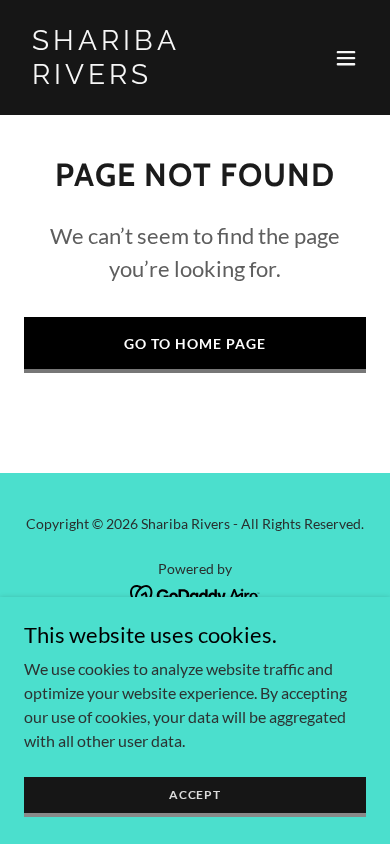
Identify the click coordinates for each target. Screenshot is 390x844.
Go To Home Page (195, 343)
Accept (195, 794)
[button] (346, 58)
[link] (143, 77)
